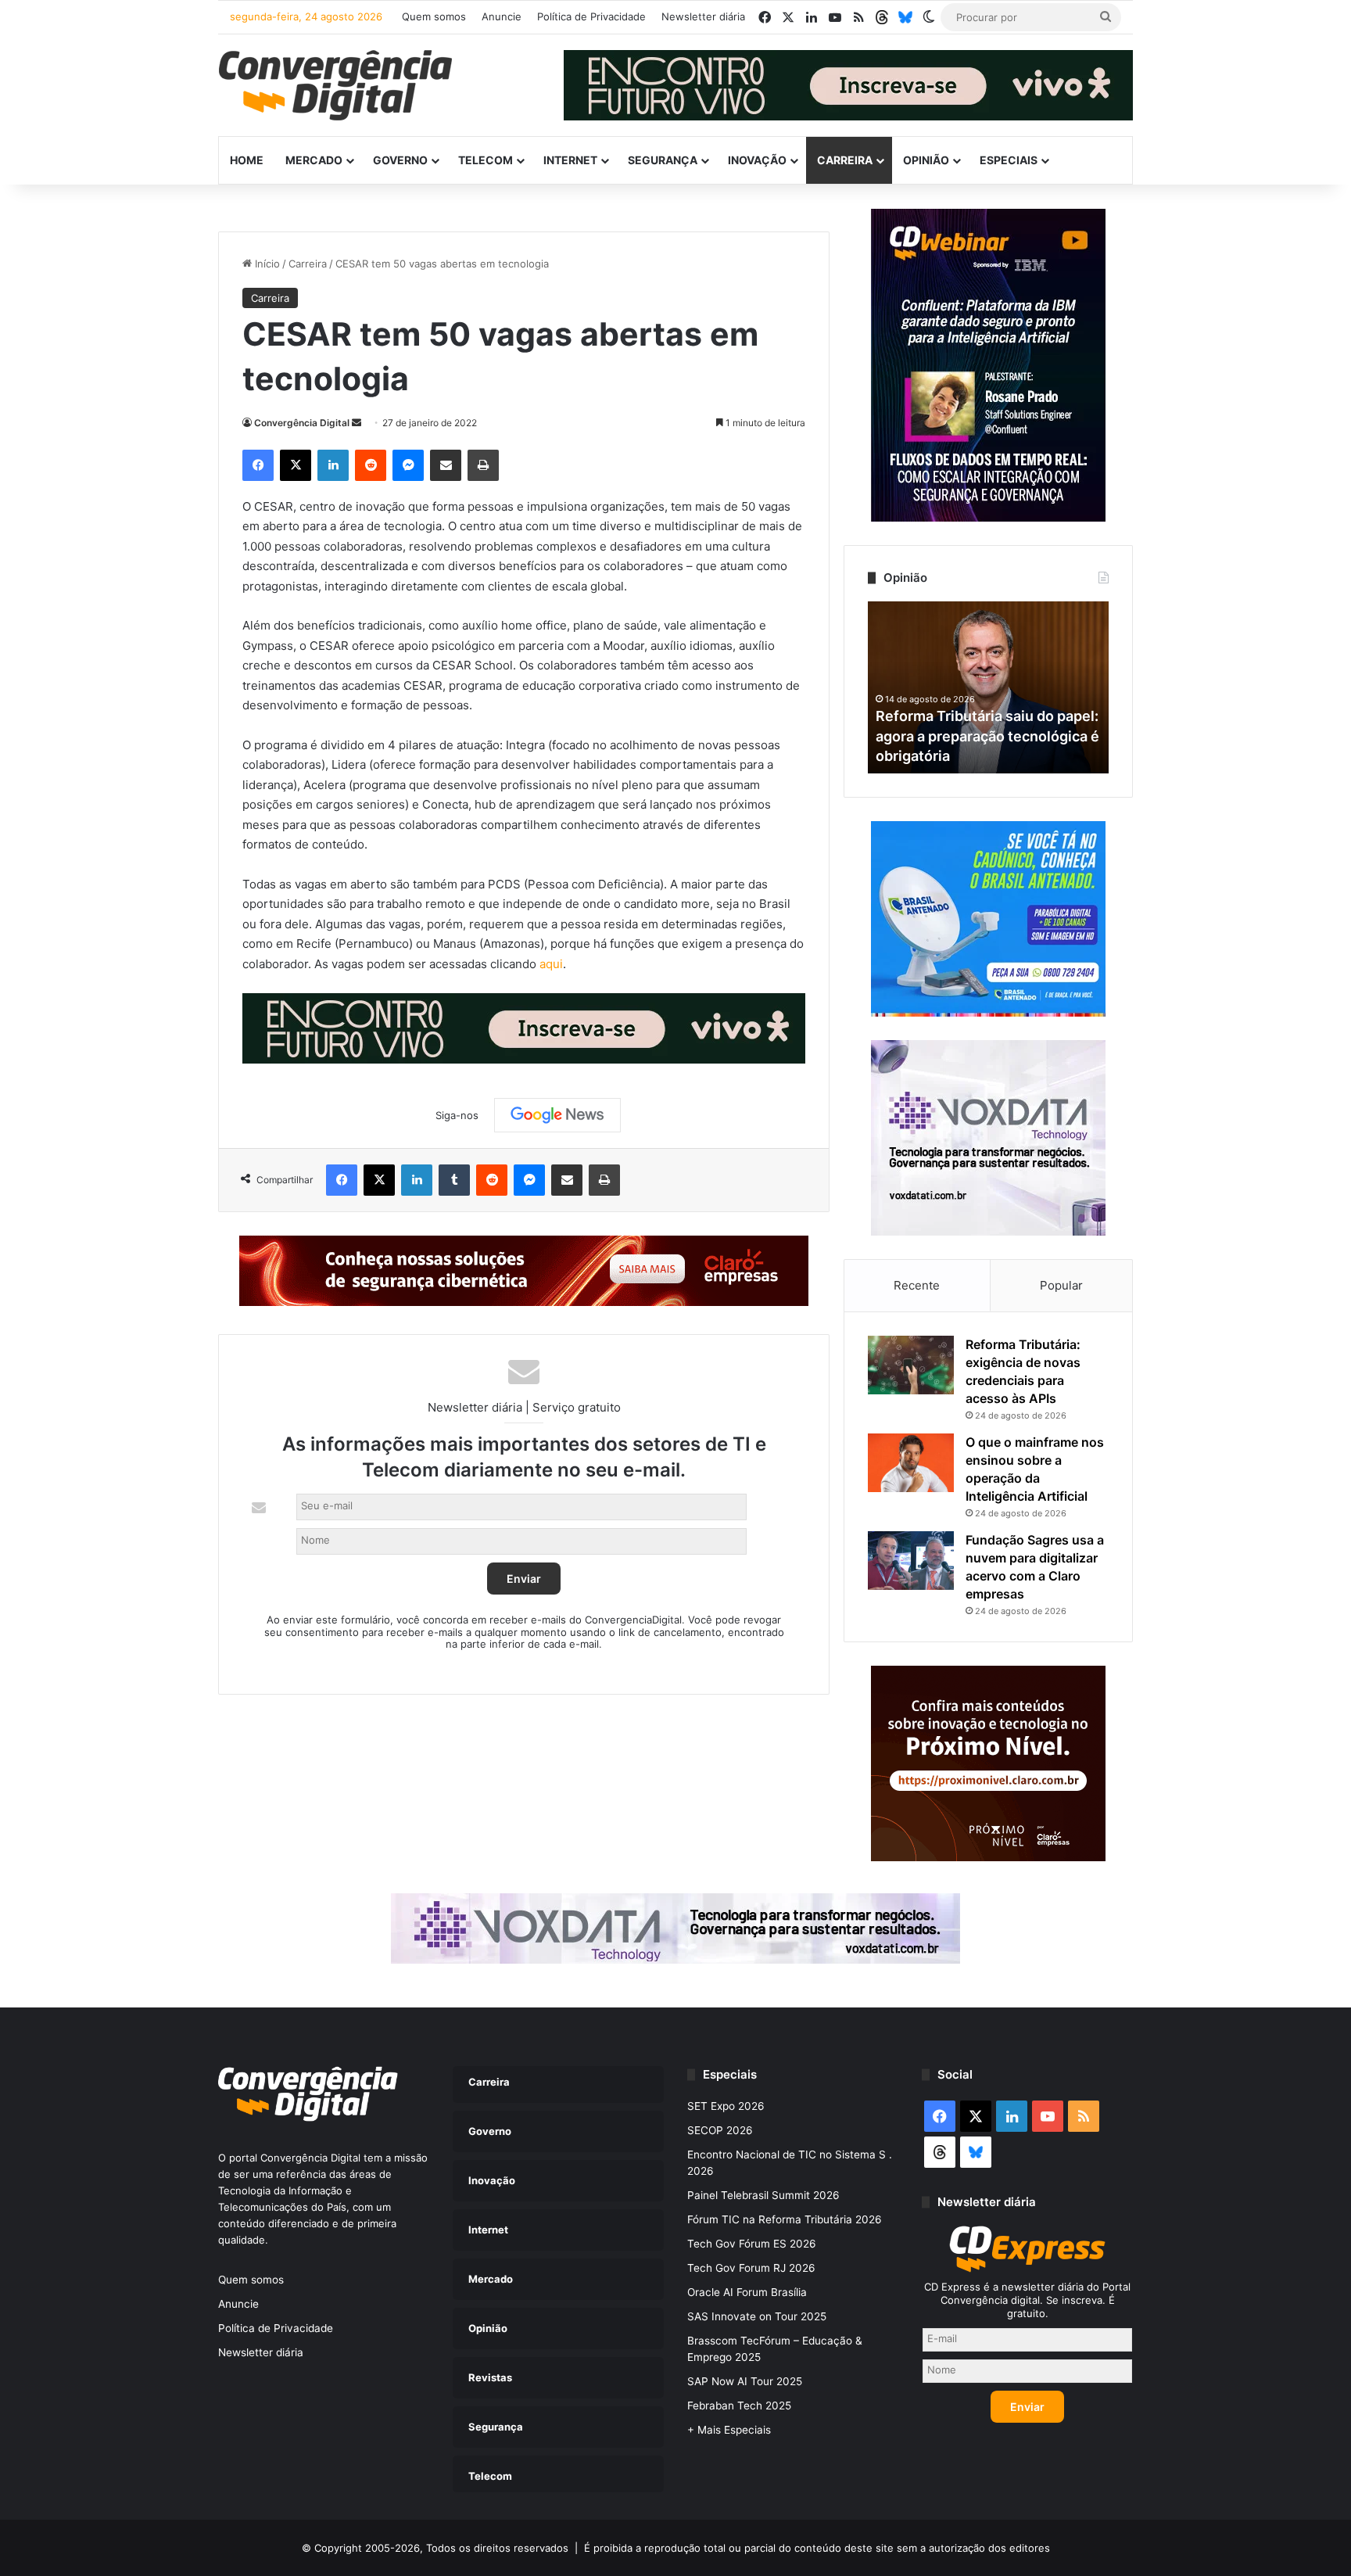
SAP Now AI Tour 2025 (745, 2381)
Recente (917, 1285)
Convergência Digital (302, 423)
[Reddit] (371, 465)
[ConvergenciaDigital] (335, 85)
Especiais (1009, 160)
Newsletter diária (703, 16)
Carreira (845, 160)
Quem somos (434, 16)
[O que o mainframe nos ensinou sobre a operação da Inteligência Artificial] (911, 1463)
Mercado (314, 160)
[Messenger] (408, 465)
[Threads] (882, 17)
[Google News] (557, 1115)
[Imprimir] (483, 465)
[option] (988, 687)
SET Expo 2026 (726, 2106)
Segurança (663, 160)
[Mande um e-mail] (357, 423)
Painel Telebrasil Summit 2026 (763, 2195)
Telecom (486, 160)
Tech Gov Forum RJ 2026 (751, 2268)
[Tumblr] (454, 1180)
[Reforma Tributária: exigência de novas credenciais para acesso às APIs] (911, 1365)
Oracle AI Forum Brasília (747, 2292)
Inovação (757, 160)
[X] (296, 465)
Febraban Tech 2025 (739, 2406)
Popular (1061, 1285)
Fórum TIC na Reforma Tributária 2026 (785, 2219)
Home (247, 160)
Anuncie (502, 16)
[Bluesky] (905, 17)
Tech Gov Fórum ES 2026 (752, 2244)
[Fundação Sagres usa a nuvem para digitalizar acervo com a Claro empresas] (911, 1561)
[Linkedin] (333, 465)
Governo (400, 160)
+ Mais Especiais (729, 2430)
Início (266, 264)
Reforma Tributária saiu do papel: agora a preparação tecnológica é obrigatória (987, 735)
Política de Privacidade (591, 16)
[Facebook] (258, 465)
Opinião (926, 160)
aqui (551, 964)
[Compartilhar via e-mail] (446, 465)
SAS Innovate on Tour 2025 (757, 2316)
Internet (570, 160)
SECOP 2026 (720, 2130)
